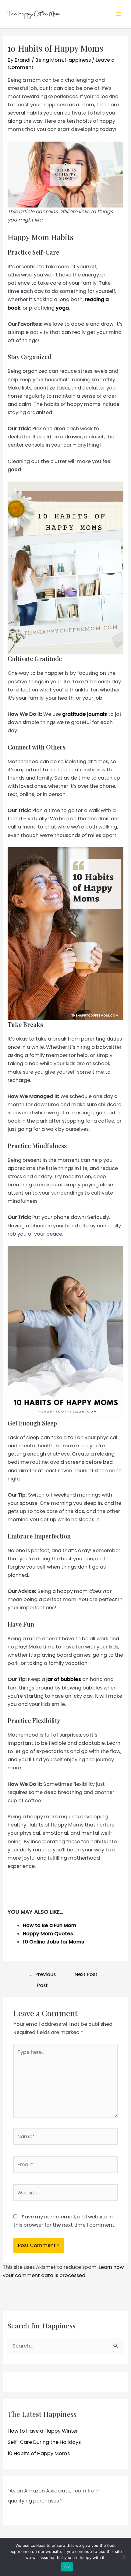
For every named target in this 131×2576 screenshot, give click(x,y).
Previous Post (42, 1976)
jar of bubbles (64, 1679)
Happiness (78, 60)
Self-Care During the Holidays (44, 2442)
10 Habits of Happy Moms (39, 2453)
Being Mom (49, 60)
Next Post (89, 1974)
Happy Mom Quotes (48, 1934)
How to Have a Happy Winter (43, 2431)
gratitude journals (85, 714)
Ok (67, 2567)
